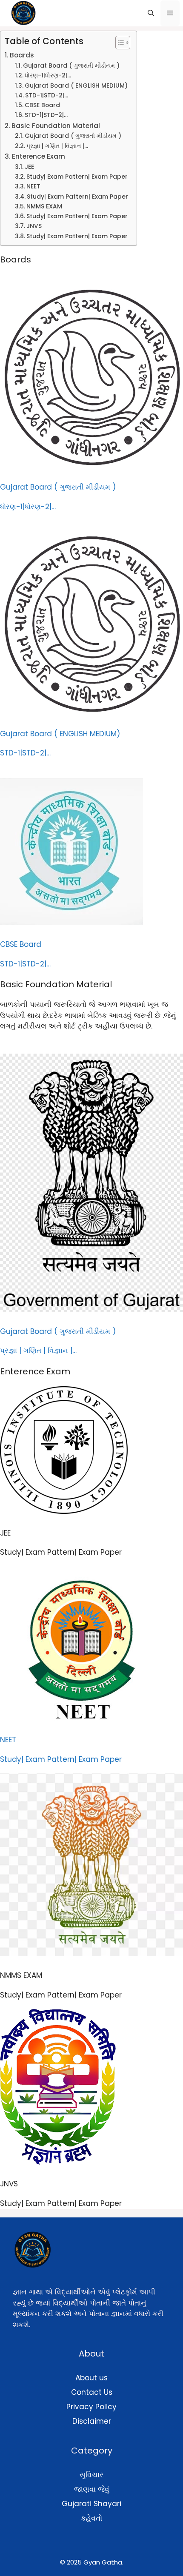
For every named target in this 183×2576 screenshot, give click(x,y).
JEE (29, 167)
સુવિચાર (91, 2475)
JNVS (34, 226)
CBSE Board (42, 105)
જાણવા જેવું (92, 2489)
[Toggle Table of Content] (119, 43)
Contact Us (92, 2392)
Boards (22, 55)
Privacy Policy (91, 2407)
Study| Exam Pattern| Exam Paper (77, 177)
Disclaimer (92, 2421)
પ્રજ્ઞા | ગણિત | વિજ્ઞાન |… (57, 146)
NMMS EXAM (44, 207)
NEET (33, 187)
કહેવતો (91, 2518)
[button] (151, 13)
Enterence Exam (39, 156)
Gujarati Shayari (91, 2504)
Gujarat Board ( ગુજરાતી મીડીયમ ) (71, 66)
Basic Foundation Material (56, 126)
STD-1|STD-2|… (47, 95)
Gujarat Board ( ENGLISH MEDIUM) (76, 86)
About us (91, 2378)
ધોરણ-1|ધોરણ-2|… (48, 76)
